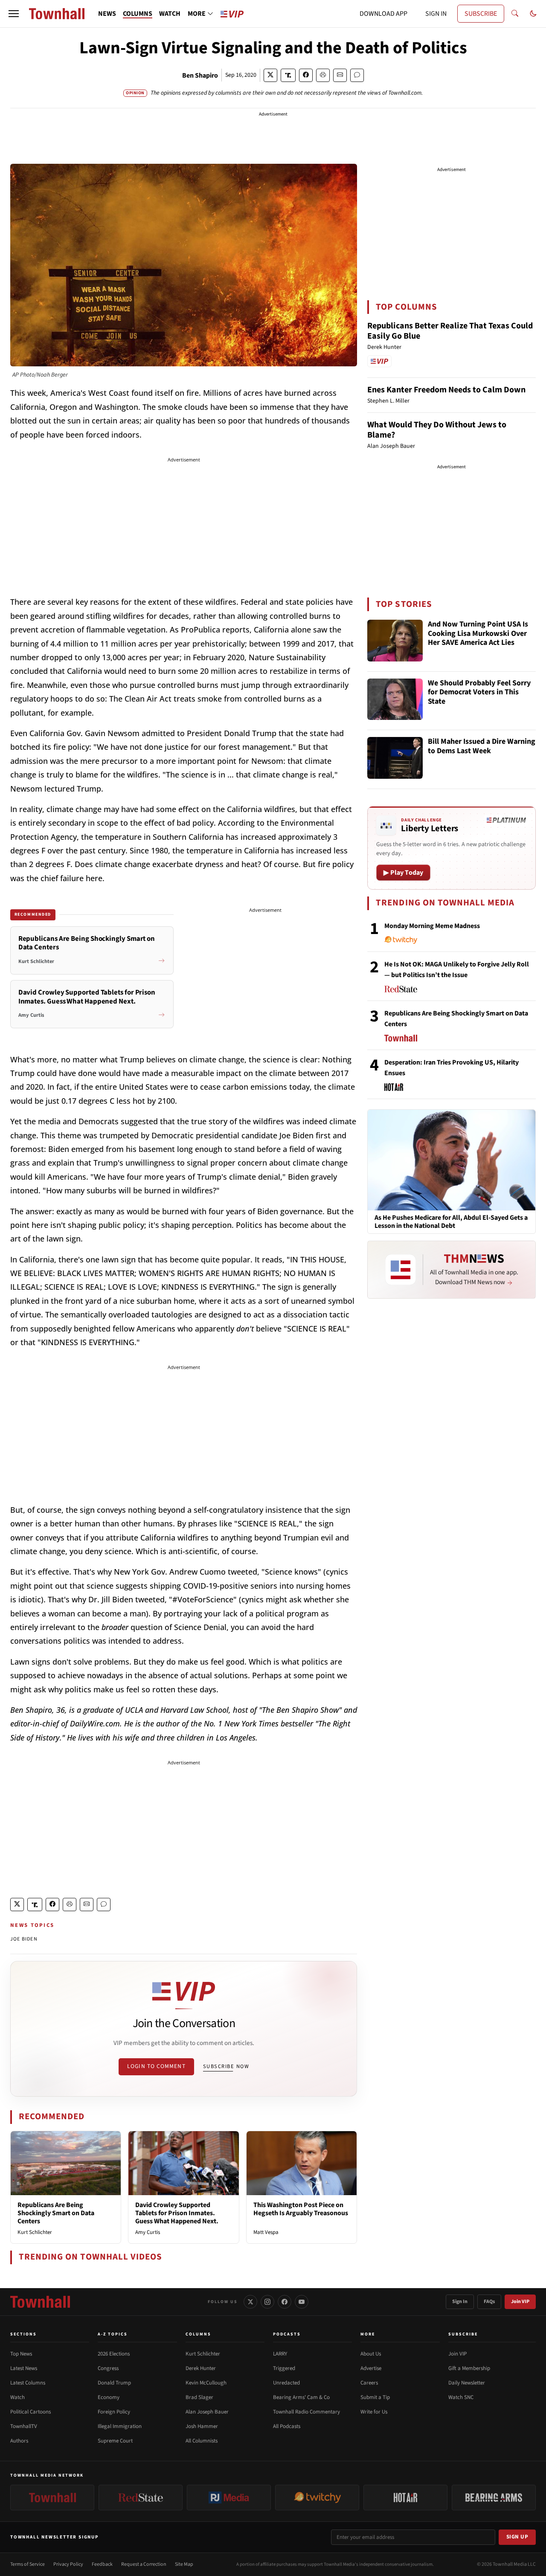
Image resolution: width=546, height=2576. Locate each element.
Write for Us (374, 2412)
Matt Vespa (266, 2232)
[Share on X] (270, 75)
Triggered (284, 2368)
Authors (19, 2441)
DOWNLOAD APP (383, 14)
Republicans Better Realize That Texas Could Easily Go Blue (450, 331)
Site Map (184, 2564)
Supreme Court (115, 2441)
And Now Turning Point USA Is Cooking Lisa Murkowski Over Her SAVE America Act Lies (478, 634)
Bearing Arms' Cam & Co (301, 2397)
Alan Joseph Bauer (207, 2412)
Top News (21, 2354)
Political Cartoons (30, 2412)
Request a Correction (144, 2564)
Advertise (371, 2368)
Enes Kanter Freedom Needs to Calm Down (446, 390)
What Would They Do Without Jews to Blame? (437, 430)
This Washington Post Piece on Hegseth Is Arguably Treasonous (301, 2209)
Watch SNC (461, 2397)
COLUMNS (138, 14)
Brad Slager (199, 2397)
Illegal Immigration (120, 2426)
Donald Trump (114, 2383)
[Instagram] (267, 2302)
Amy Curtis (148, 2232)
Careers (369, 2383)
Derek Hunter (201, 2368)
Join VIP (520, 2302)
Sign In (460, 2302)
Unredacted (286, 2383)
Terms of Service (28, 2564)
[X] (250, 2302)
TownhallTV (24, 2426)
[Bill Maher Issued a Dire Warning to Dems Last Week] (395, 758)
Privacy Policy (68, 2564)
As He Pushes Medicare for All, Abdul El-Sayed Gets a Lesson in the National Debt (451, 1222)
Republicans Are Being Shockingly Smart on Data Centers (56, 2213)
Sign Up (517, 2537)
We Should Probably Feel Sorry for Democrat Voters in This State (479, 693)
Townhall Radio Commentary (306, 2412)
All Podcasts (287, 2426)
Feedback (102, 2564)
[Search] (515, 14)
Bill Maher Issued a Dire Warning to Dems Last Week (482, 747)
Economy (109, 2397)
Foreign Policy (114, 2412)
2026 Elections (114, 2354)
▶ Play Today (403, 873)
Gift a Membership (469, 2368)
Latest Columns (28, 2383)
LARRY (280, 2354)
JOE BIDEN (24, 1939)
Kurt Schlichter (35, 2232)
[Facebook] (285, 2302)
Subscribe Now (226, 2066)
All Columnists (202, 2441)
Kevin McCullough (206, 2383)
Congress (108, 2368)
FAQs (489, 2302)
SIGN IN (436, 14)
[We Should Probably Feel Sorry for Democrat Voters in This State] (395, 699)
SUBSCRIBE (481, 14)
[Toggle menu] (14, 14)
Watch (17, 2397)
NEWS (107, 14)
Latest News (24, 2368)
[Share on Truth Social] (288, 75)
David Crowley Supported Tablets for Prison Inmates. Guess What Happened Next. (177, 2213)
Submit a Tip (375, 2397)
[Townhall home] (40, 2302)
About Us (371, 2354)
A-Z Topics (113, 2334)
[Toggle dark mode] (533, 14)
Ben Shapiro (200, 75)
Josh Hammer (202, 2426)
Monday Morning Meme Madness (432, 926)
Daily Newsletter (467, 2383)
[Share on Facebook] (306, 75)
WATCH (170, 14)
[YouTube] (302, 2302)
